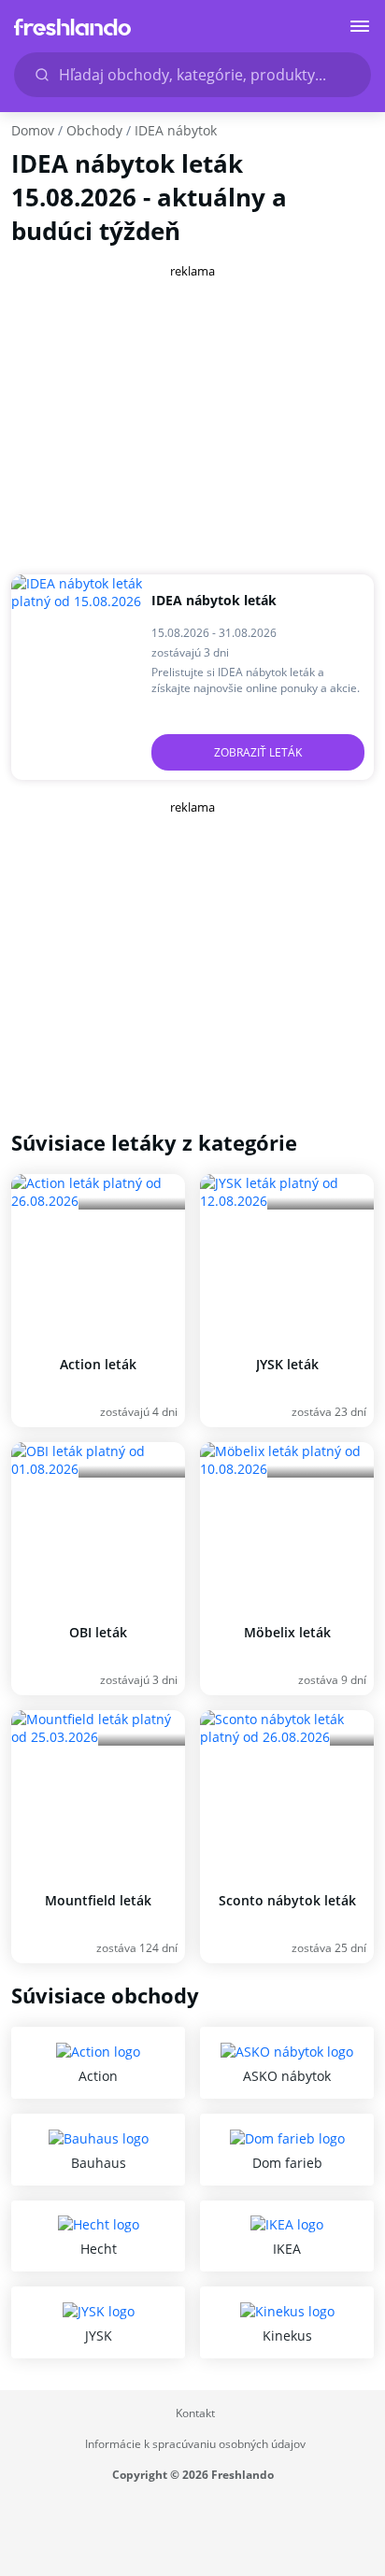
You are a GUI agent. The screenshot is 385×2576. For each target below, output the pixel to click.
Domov (33, 130)
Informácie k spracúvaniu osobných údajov (195, 2444)
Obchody (94, 130)
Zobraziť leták (258, 752)
